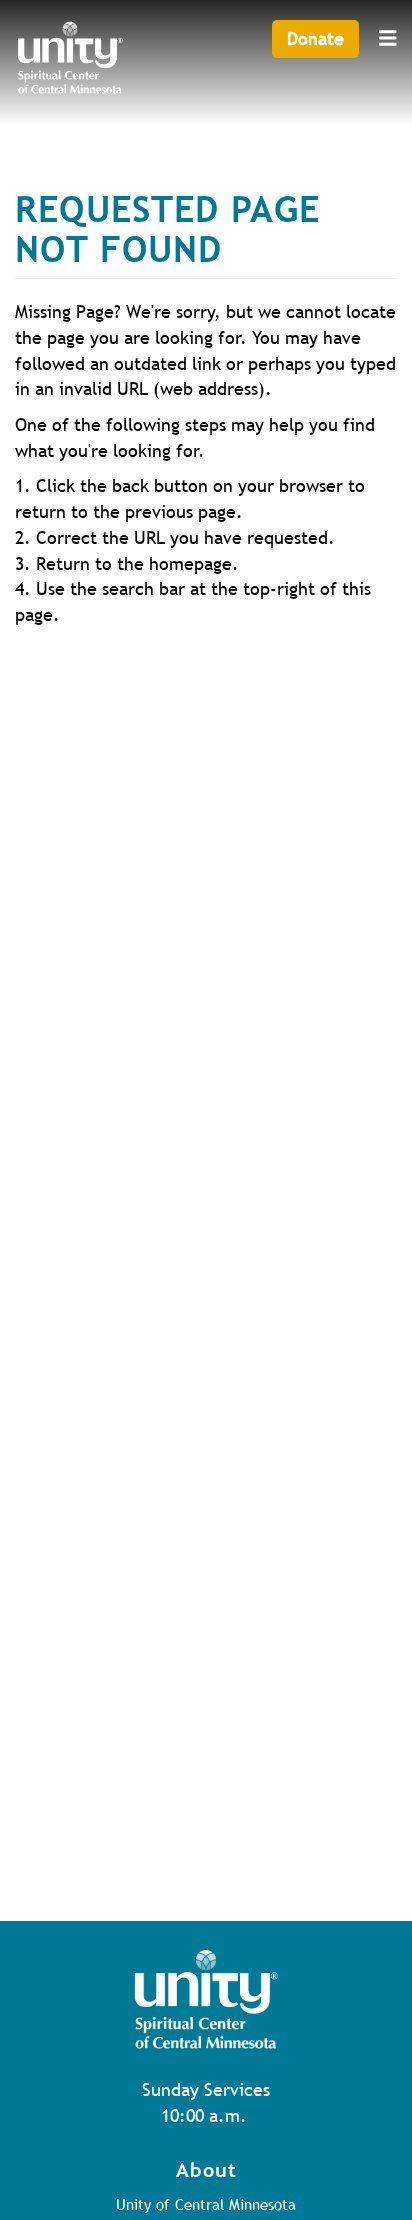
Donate (315, 38)
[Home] (70, 61)
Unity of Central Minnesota (206, 2204)
